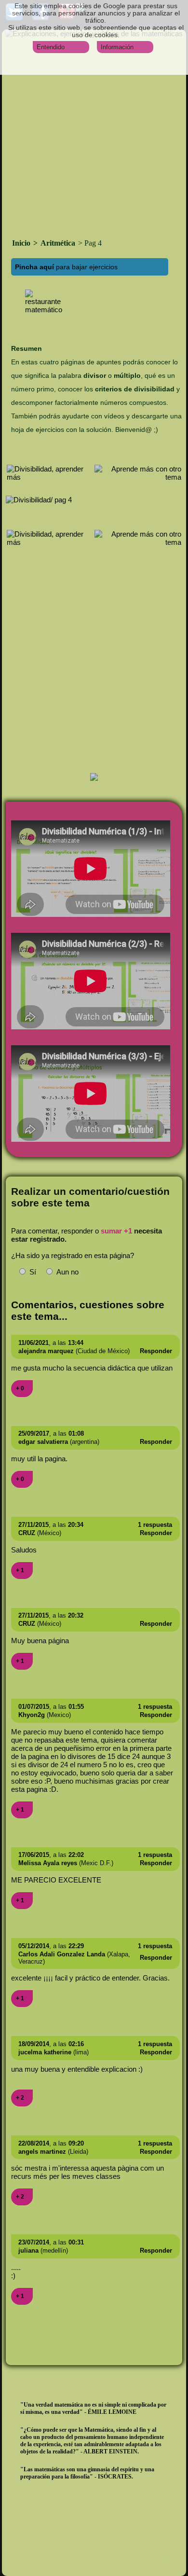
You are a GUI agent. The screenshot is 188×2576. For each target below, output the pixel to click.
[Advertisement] (94, 137)
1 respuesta (155, 1525)
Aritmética (58, 243)
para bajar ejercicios (66, 267)
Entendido (51, 47)
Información (117, 47)
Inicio (22, 243)
